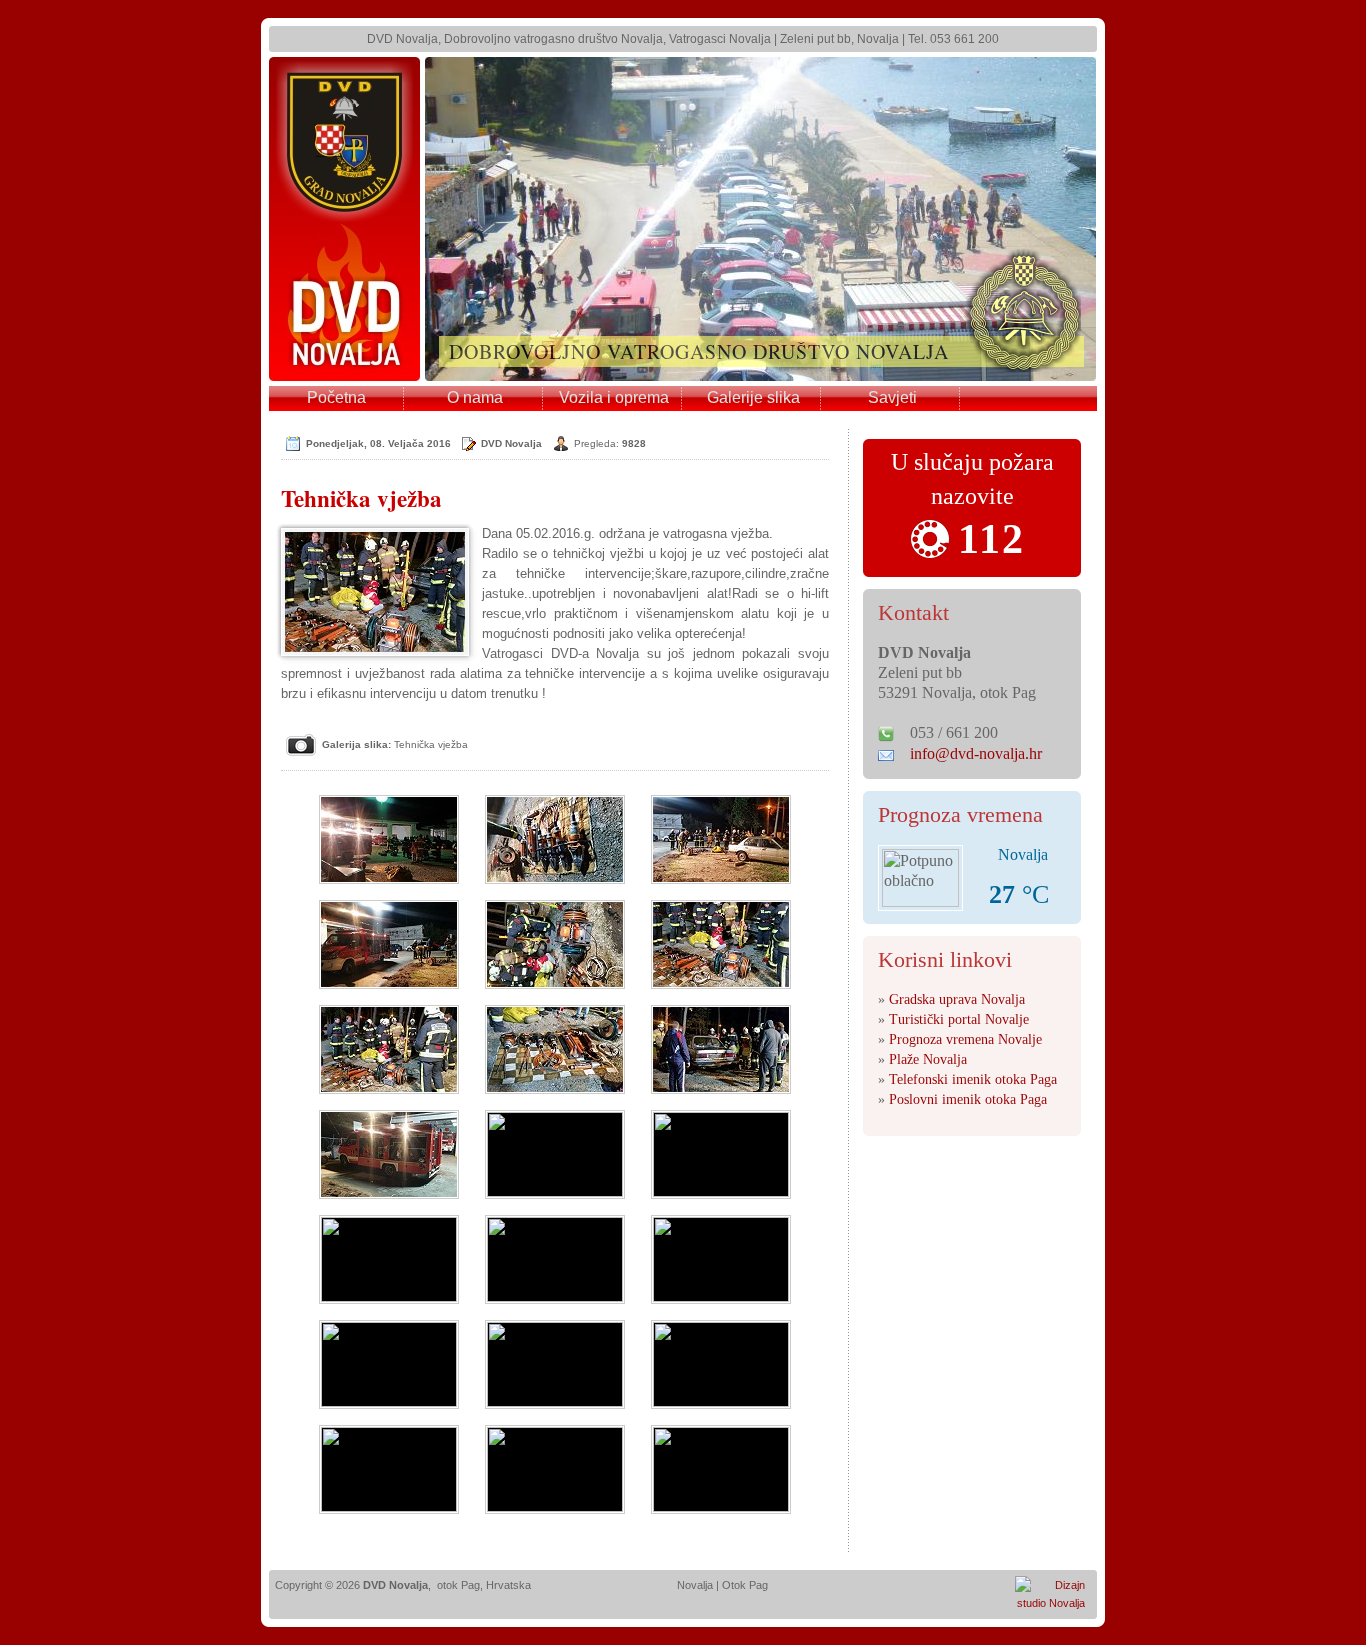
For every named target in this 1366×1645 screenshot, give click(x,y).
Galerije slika (753, 397)
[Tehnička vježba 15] (721, 1259)
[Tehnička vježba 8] (555, 1049)
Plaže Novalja (928, 1059)
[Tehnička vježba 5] (555, 944)
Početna (336, 397)
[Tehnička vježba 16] (389, 1364)
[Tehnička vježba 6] (721, 944)
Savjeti (892, 397)
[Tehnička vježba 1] (389, 839)
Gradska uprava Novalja (957, 999)
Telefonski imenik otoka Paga (973, 1079)
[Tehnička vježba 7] (389, 1049)
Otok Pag (745, 1585)
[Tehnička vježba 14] (555, 1259)
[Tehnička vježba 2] (555, 839)
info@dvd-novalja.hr (976, 753)
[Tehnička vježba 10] (389, 1154)
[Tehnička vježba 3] (721, 839)
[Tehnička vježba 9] (721, 1049)
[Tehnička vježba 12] (721, 1154)
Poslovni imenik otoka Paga (968, 1099)
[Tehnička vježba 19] (389, 1469)
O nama (475, 397)
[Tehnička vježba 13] (389, 1259)
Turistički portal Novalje (959, 1019)
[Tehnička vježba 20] (555, 1469)
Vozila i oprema (614, 397)
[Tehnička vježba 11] (555, 1154)
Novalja (695, 1585)
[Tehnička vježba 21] (721, 1469)
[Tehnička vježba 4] (389, 944)
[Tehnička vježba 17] (555, 1364)
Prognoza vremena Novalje (965, 1039)
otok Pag (458, 1585)
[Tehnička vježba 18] (721, 1364)
